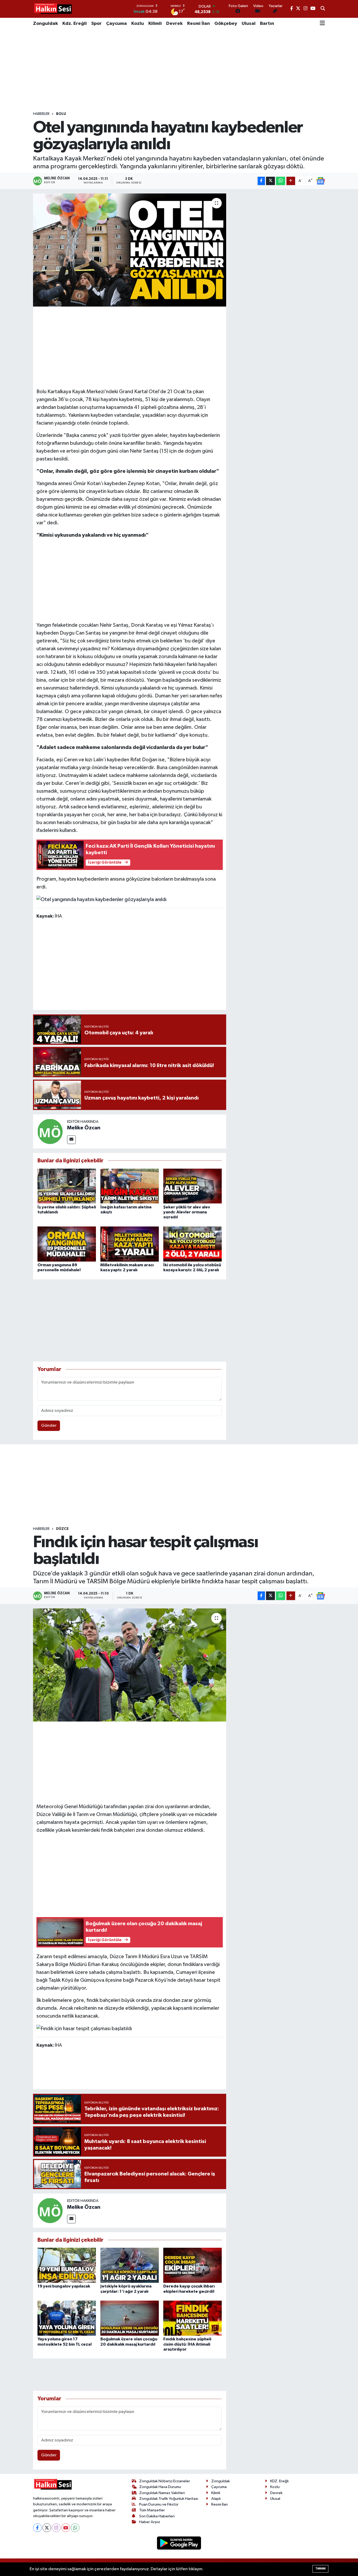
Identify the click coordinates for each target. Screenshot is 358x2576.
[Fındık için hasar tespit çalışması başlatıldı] (130, 1665)
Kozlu (138, 24)
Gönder (49, 1426)
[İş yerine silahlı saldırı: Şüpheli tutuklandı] (67, 1186)
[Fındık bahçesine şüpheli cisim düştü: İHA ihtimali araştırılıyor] (192, 2318)
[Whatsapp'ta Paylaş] (281, 181)
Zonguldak (45, 24)
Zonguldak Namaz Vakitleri (162, 2493)
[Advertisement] (179, 70)
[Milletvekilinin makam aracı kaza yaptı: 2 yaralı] (130, 1244)
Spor (96, 24)
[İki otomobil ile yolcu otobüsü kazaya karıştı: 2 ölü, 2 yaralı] (192, 1244)
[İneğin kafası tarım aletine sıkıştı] (130, 1186)
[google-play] (179, 2543)
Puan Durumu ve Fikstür (159, 2504)
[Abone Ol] (321, 181)
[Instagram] (56, 2528)
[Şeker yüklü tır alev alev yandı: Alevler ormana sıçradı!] (192, 1186)
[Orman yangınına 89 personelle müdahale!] (67, 1244)
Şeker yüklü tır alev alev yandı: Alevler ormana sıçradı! (187, 1212)
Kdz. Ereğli (75, 24)
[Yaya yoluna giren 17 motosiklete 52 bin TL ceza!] (67, 2318)
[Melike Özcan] (50, 1131)
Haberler (41, 114)
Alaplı (216, 2499)
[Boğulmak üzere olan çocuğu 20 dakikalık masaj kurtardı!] (130, 2318)
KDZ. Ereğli (279, 2481)
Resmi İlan (199, 24)
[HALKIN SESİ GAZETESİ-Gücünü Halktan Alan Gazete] (53, 9)
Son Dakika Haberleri (157, 2516)
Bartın (267, 24)
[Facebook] (37, 2528)
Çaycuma (116, 24)
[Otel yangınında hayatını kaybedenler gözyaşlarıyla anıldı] (130, 250)
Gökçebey (226, 24)
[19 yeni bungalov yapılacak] (67, 2265)
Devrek (174, 24)
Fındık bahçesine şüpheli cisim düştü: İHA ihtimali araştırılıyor (187, 2344)
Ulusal (249, 24)
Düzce (62, 1529)
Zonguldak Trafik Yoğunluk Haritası (169, 2499)
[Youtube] (66, 2528)
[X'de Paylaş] (270, 181)
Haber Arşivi (150, 2522)
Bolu (61, 114)
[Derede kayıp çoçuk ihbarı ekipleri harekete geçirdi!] (192, 2265)
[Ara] (323, 9)
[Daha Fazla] (291, 181)
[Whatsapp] (75, 2528)
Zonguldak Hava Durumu (160, 2487)
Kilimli (155, 24)
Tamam (320, 2569)
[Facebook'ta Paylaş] (261, 181)
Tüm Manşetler (152, 2510)
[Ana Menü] (322, 24)
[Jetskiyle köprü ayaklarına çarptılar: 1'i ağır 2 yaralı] (130, 2265)
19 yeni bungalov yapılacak (64, 2286)
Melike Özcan (84, 1128)
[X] (47, 2528)
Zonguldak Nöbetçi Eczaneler (165, 2481)
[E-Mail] (71, 1140)
